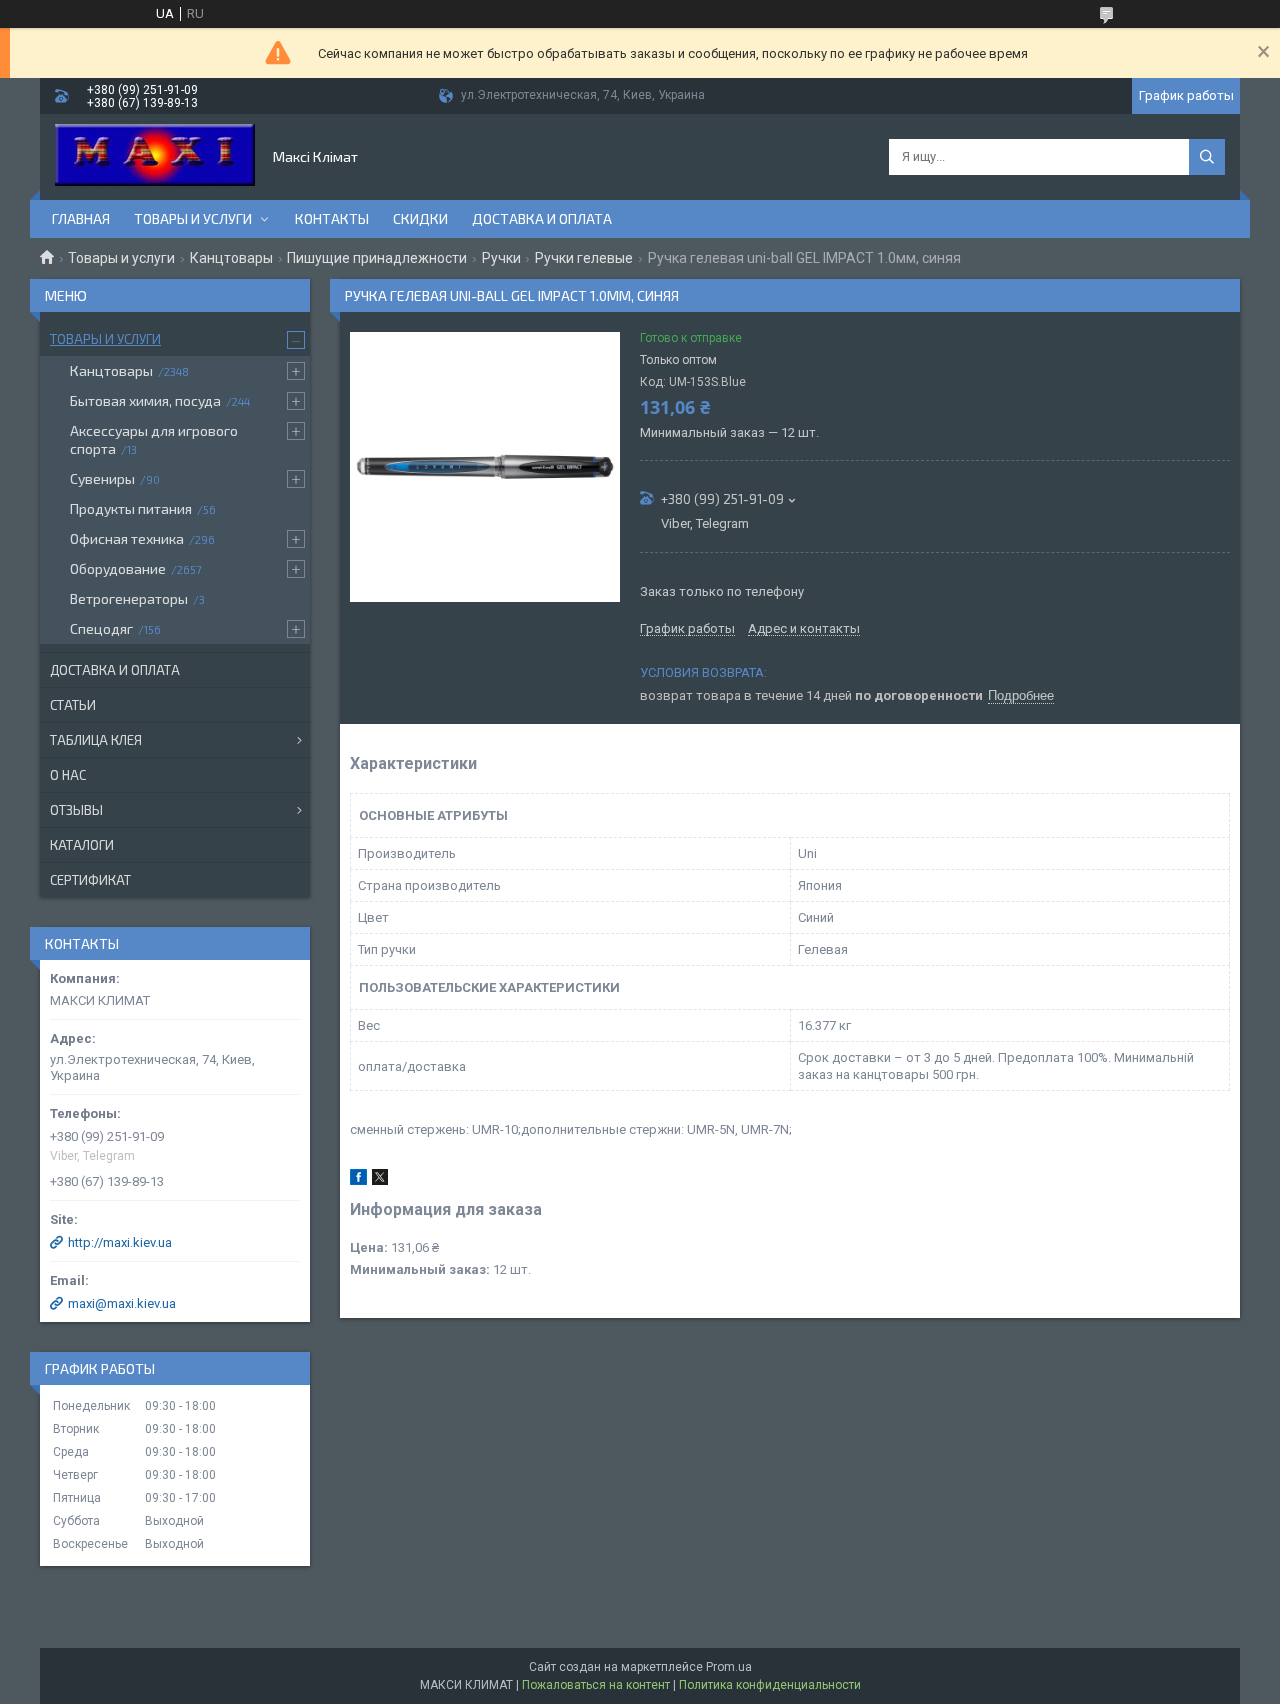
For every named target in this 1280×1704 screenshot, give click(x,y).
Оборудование (118, 568)
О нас (68, 775)
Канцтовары (231, 258)
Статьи (73, 705)
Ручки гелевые (584, 258)
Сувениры (102, 478)
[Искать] (1207, 157)
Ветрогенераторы (129, 598)
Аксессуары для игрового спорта (154, 439)
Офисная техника (127, 538)
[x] (380, 1180)
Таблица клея (96, 740)
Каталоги (82, 845)
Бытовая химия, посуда (145, 400)
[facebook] (358, 1180)
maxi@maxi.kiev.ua (122, 1303)
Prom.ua (729, 1667)
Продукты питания (131, 508)
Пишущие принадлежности (377, 258)
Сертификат (90, 880)
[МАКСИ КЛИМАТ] (155, 157)
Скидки (420, 218)
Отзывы (76, 810)
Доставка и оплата (542, 218)
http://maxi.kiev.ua (120, 1242)
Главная (81, 218)
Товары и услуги (193, 218)
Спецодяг (101, 628)
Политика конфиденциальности (770, 1685)
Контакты (332, 218)
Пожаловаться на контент (596, 1685)
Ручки (501, 258)
